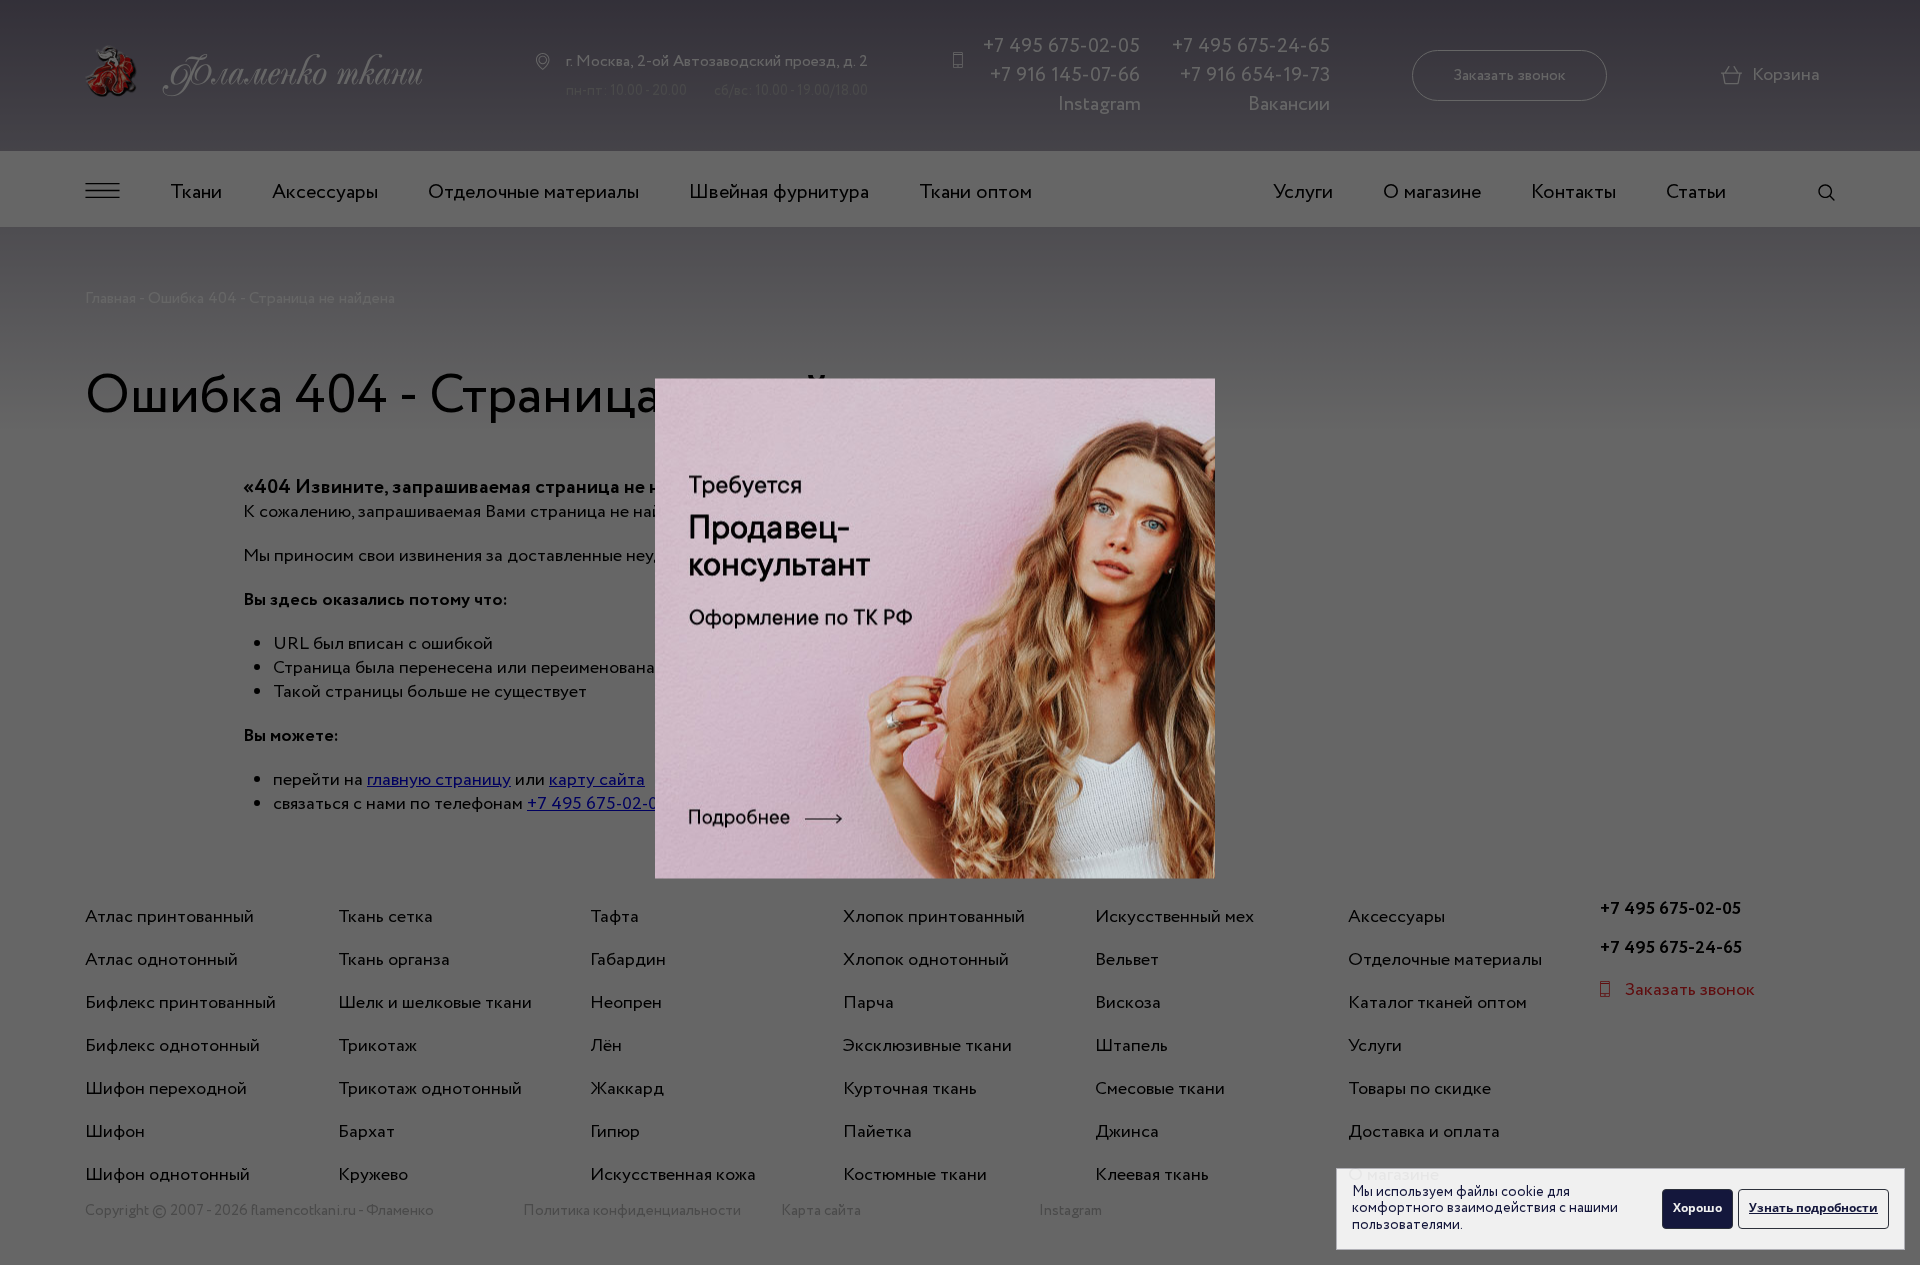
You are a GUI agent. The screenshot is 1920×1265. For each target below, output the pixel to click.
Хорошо (1697, 1207)
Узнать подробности (1813, 1207)
